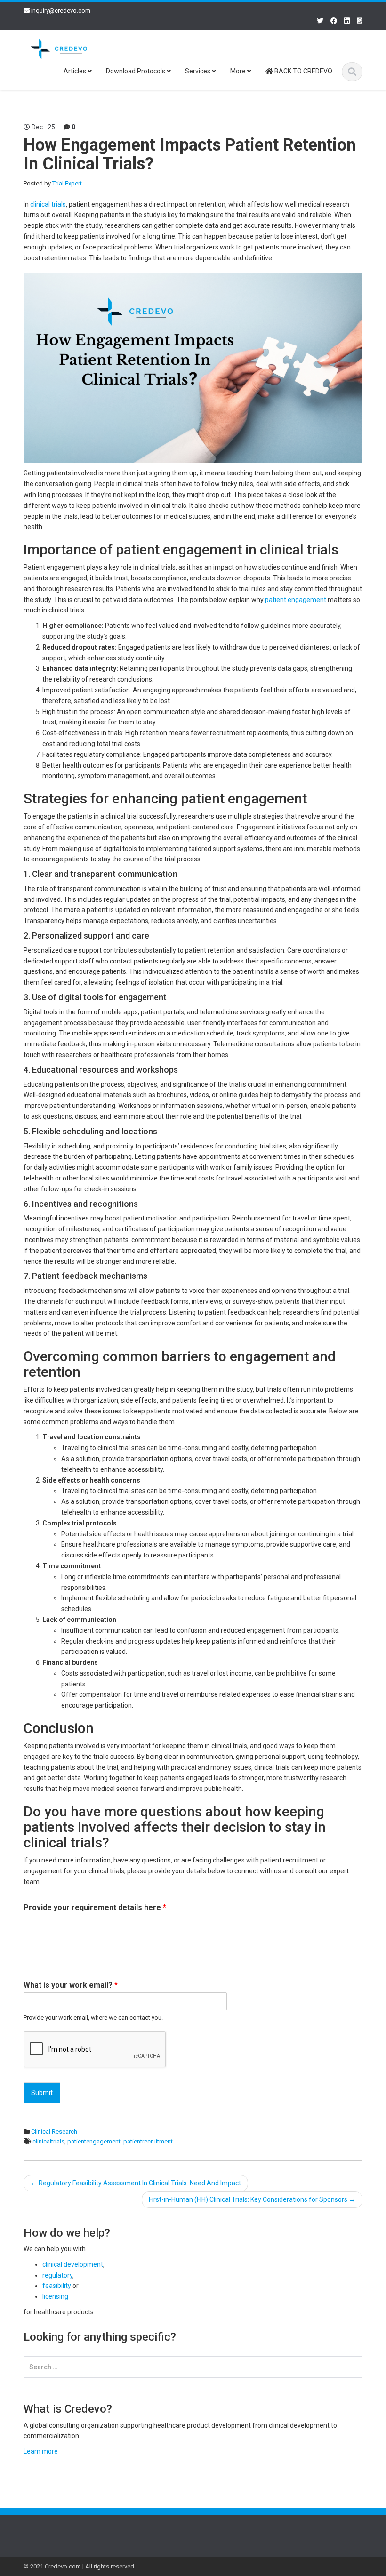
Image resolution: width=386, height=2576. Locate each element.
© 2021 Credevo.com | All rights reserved (79, 2566)
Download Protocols (136, 71)
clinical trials (48, 204)
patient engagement (296, 600)
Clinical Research (54, 2131)
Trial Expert (67, 183)
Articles (76, 71)
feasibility (57, 2286)
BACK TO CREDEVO (303, 71)
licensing (55, 2296)
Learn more (41, 2451)
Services (198, 71)
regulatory (57, 2275)
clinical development (73, 2264)
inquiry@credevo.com (61, 11)
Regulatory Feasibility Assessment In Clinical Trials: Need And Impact (136, 2183)
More (239, 71)
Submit (42, 2093)
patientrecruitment (148, 2141)
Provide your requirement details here (95, 1907)
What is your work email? (71, 1985)
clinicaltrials (48, 2141)
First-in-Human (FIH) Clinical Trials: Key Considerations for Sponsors (252, 2199)
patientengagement (94, 2141)
